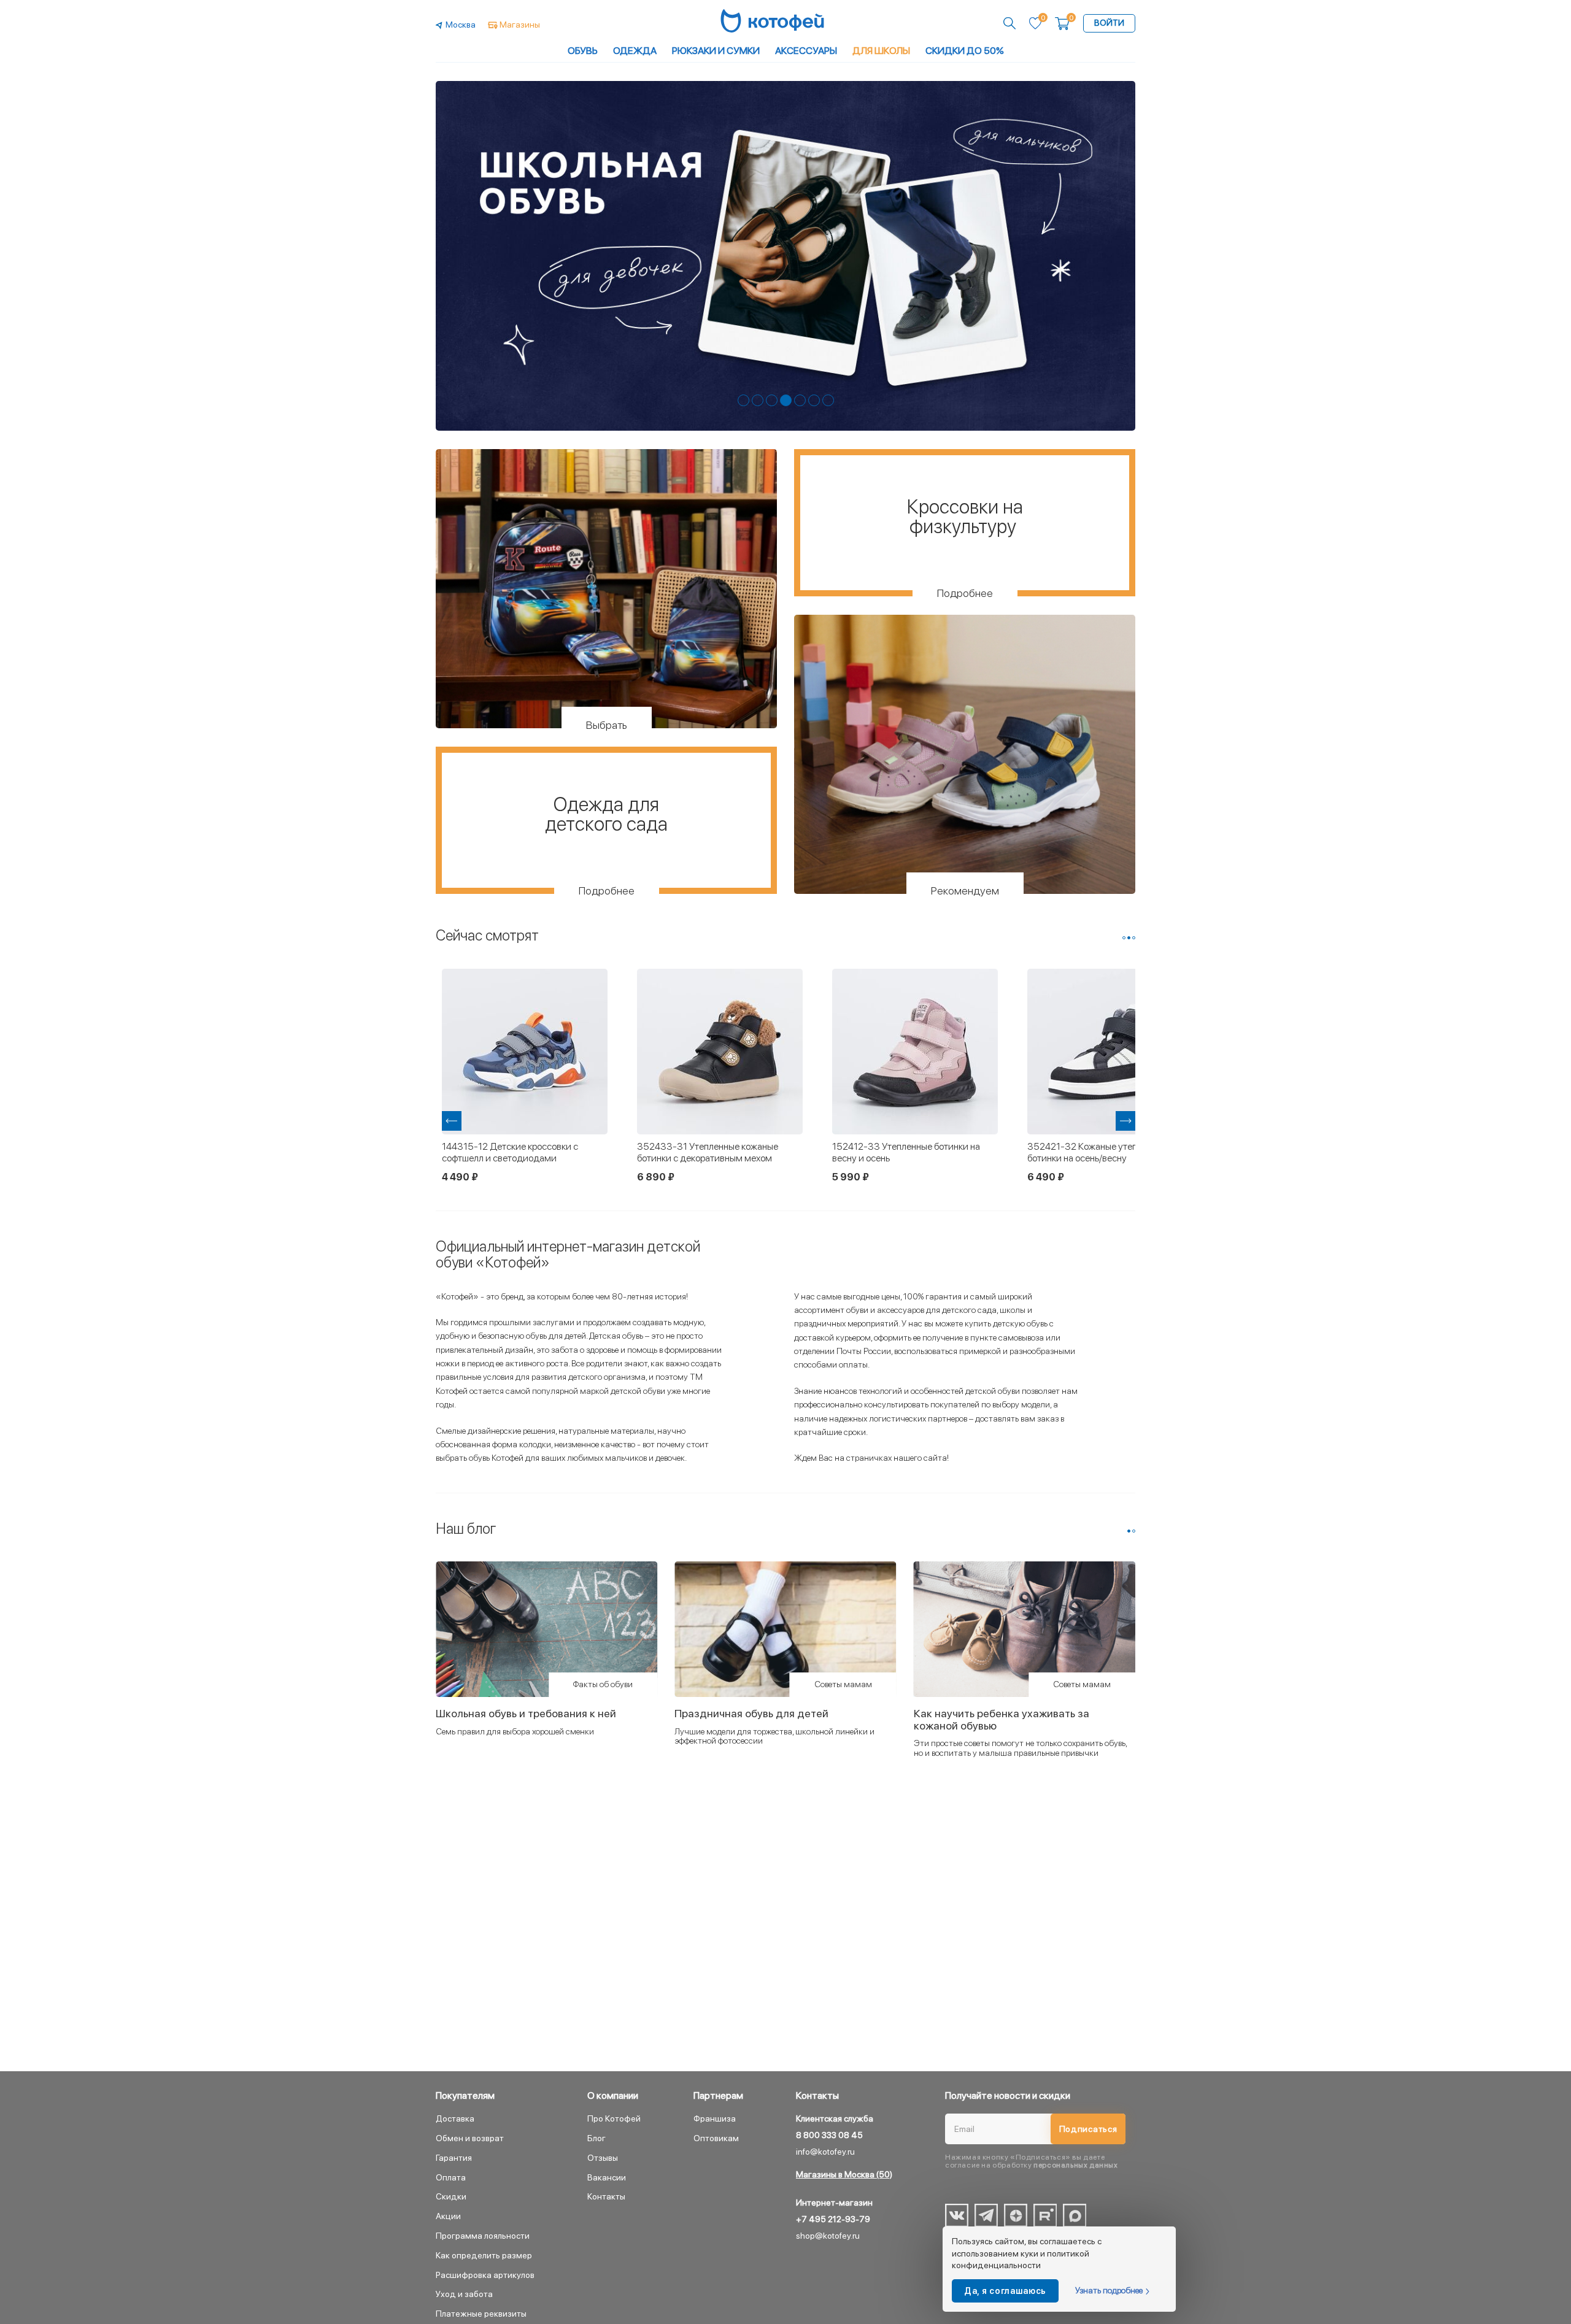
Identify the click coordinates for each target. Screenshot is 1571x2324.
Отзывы (603, 2158)
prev (452, 1121)
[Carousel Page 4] (786, 400)
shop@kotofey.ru (828, 2236)
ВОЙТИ (1109, 23)
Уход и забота (464, 2294)
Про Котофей (614, 2118)
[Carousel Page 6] (814, 400)
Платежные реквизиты (481, 2314)
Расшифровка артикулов (485, 2275)
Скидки (451, 2196)
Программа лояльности (483, 2236)
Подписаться (1088, 2129)
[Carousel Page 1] (743, 400)
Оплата (451, 2177)
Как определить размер (484, 2255)
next (1125, 1121)
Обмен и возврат (470, 2138)
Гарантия (454, 2158)
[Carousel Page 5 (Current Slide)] (800, 400)
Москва (461, 25)
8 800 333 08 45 (829, 2135)
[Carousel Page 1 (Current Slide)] (1129, 1531)
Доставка (455, 2118)
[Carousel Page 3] (772, 400)
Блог (596, 2138)
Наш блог (466, 1529)
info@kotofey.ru (825, 2152)
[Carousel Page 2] (758, 400)
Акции (448, 2216)
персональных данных (1075, 2165)
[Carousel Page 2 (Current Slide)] (1129, 938)
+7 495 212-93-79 (833, 2219)
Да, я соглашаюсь (1005, 2291)
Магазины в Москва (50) (844, 2174)
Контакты (606, 2196)
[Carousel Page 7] (828, 400)
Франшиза (715, 2118)
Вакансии (607, 2177)
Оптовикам (716, 2138)
